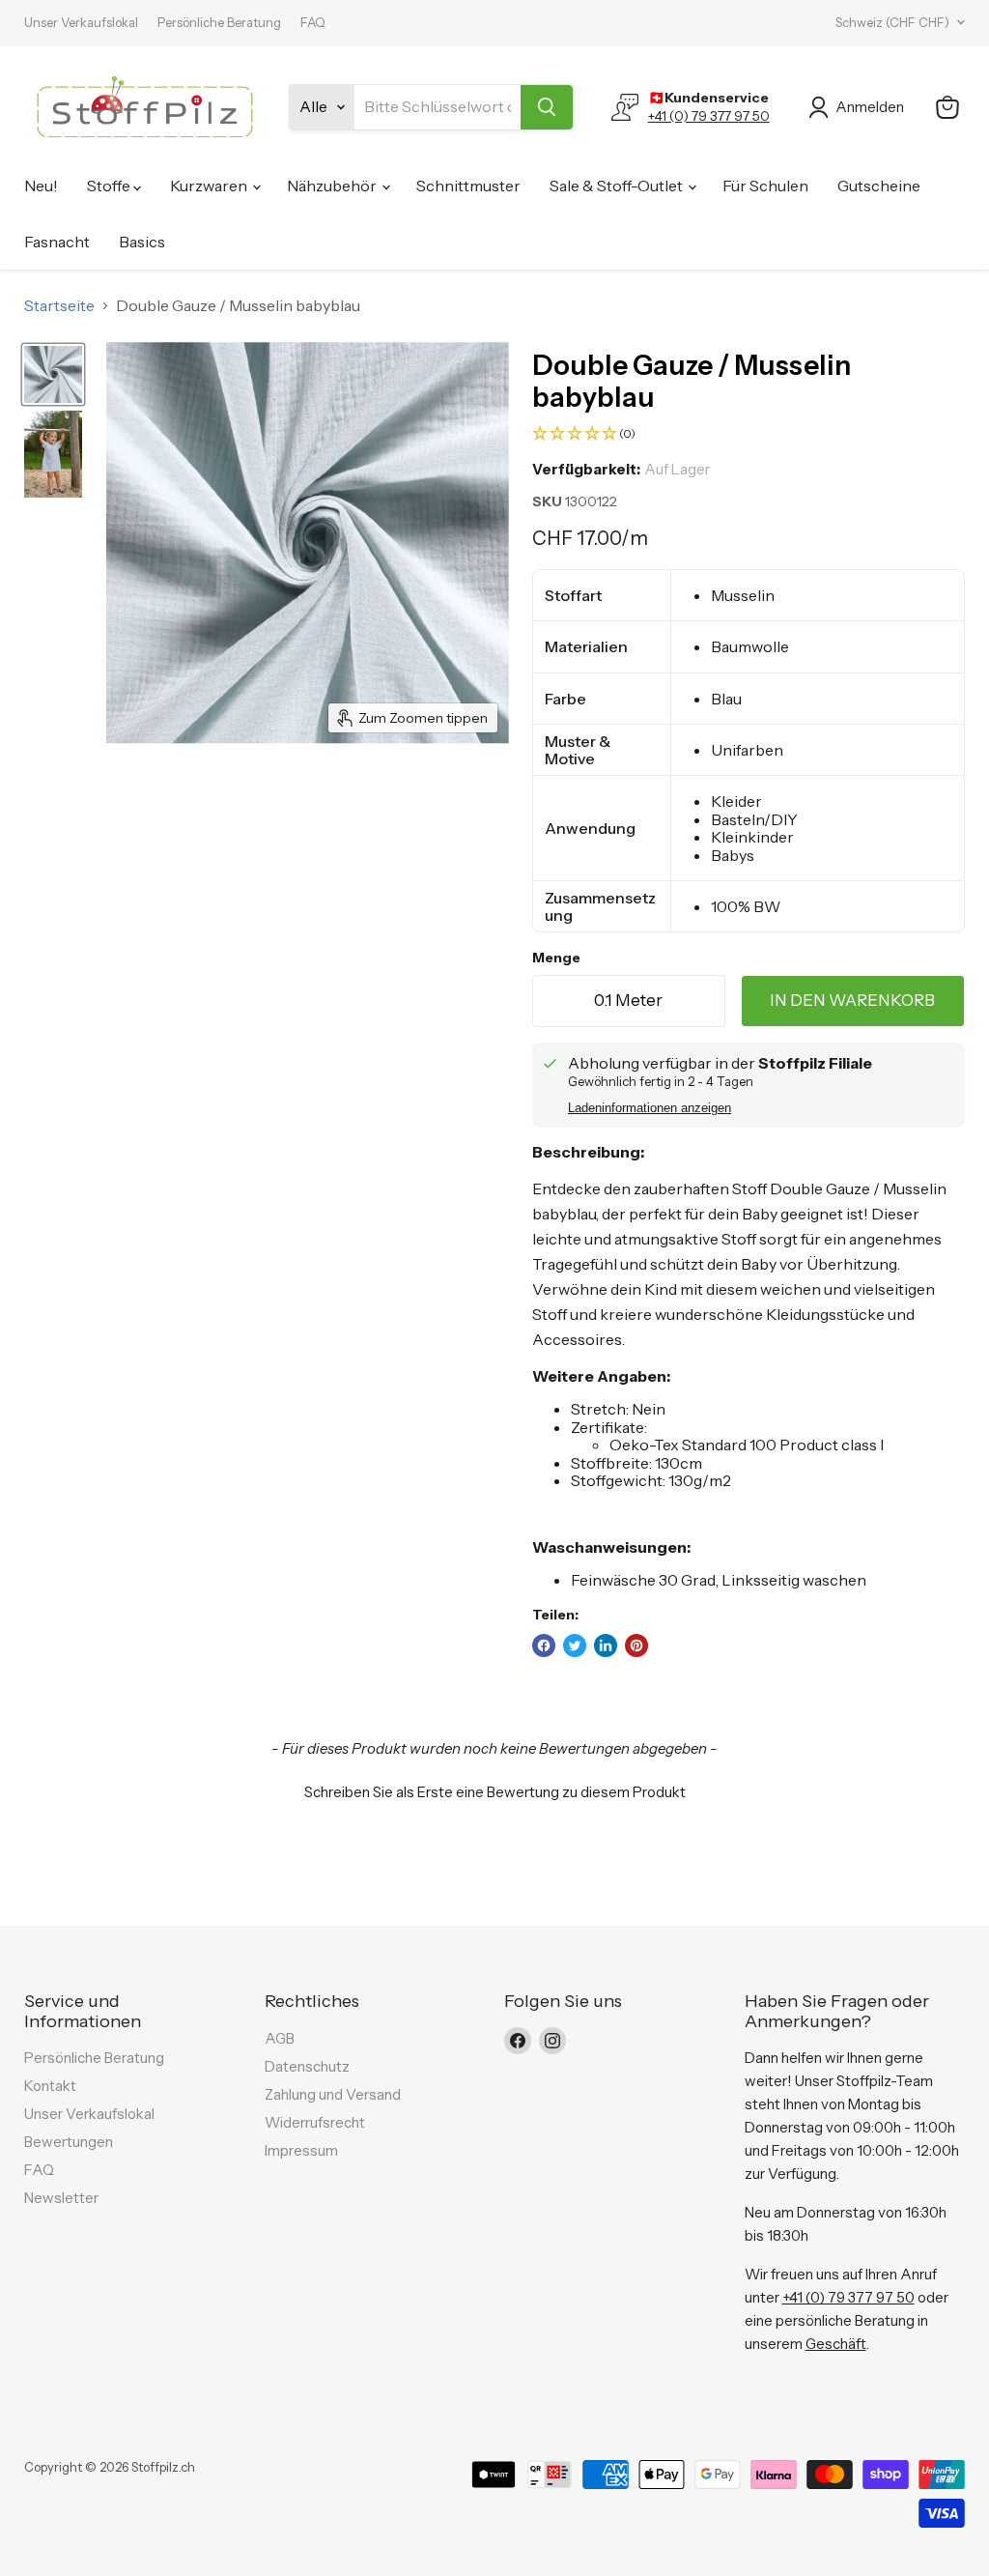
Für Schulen (765, 186)
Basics (142, 242)
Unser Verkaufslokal (81, 23)
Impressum (301, 2150)
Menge (556, 958)
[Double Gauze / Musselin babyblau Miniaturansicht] (53, 374)
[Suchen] (547, 107)
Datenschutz (307, 2066)
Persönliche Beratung (219, 23)
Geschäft (836, 2344)
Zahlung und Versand (333, 2094)
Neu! (41, 186)
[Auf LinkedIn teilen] (606, 1646)
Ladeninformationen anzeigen (650, 1108)
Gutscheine (879, 186)
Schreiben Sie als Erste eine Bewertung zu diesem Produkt (495, 1792)
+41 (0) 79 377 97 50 (709, 116)
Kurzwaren (210, 186)
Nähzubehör (333, 186)
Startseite (59, 305)
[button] (749, 434)
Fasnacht (57, 242)
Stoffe (110, 186)
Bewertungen (69, 2142)
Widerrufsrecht (315, 2122)
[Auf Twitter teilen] (575, 1646)
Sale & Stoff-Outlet (618, 186)
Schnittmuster (468, 186)
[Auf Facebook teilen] (544, 1646)
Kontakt (50, 2086)
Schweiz (892, 22)
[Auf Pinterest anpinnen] (636, 1646)
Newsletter (61, 2198)
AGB (280, 2038)
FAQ (313, 23)
